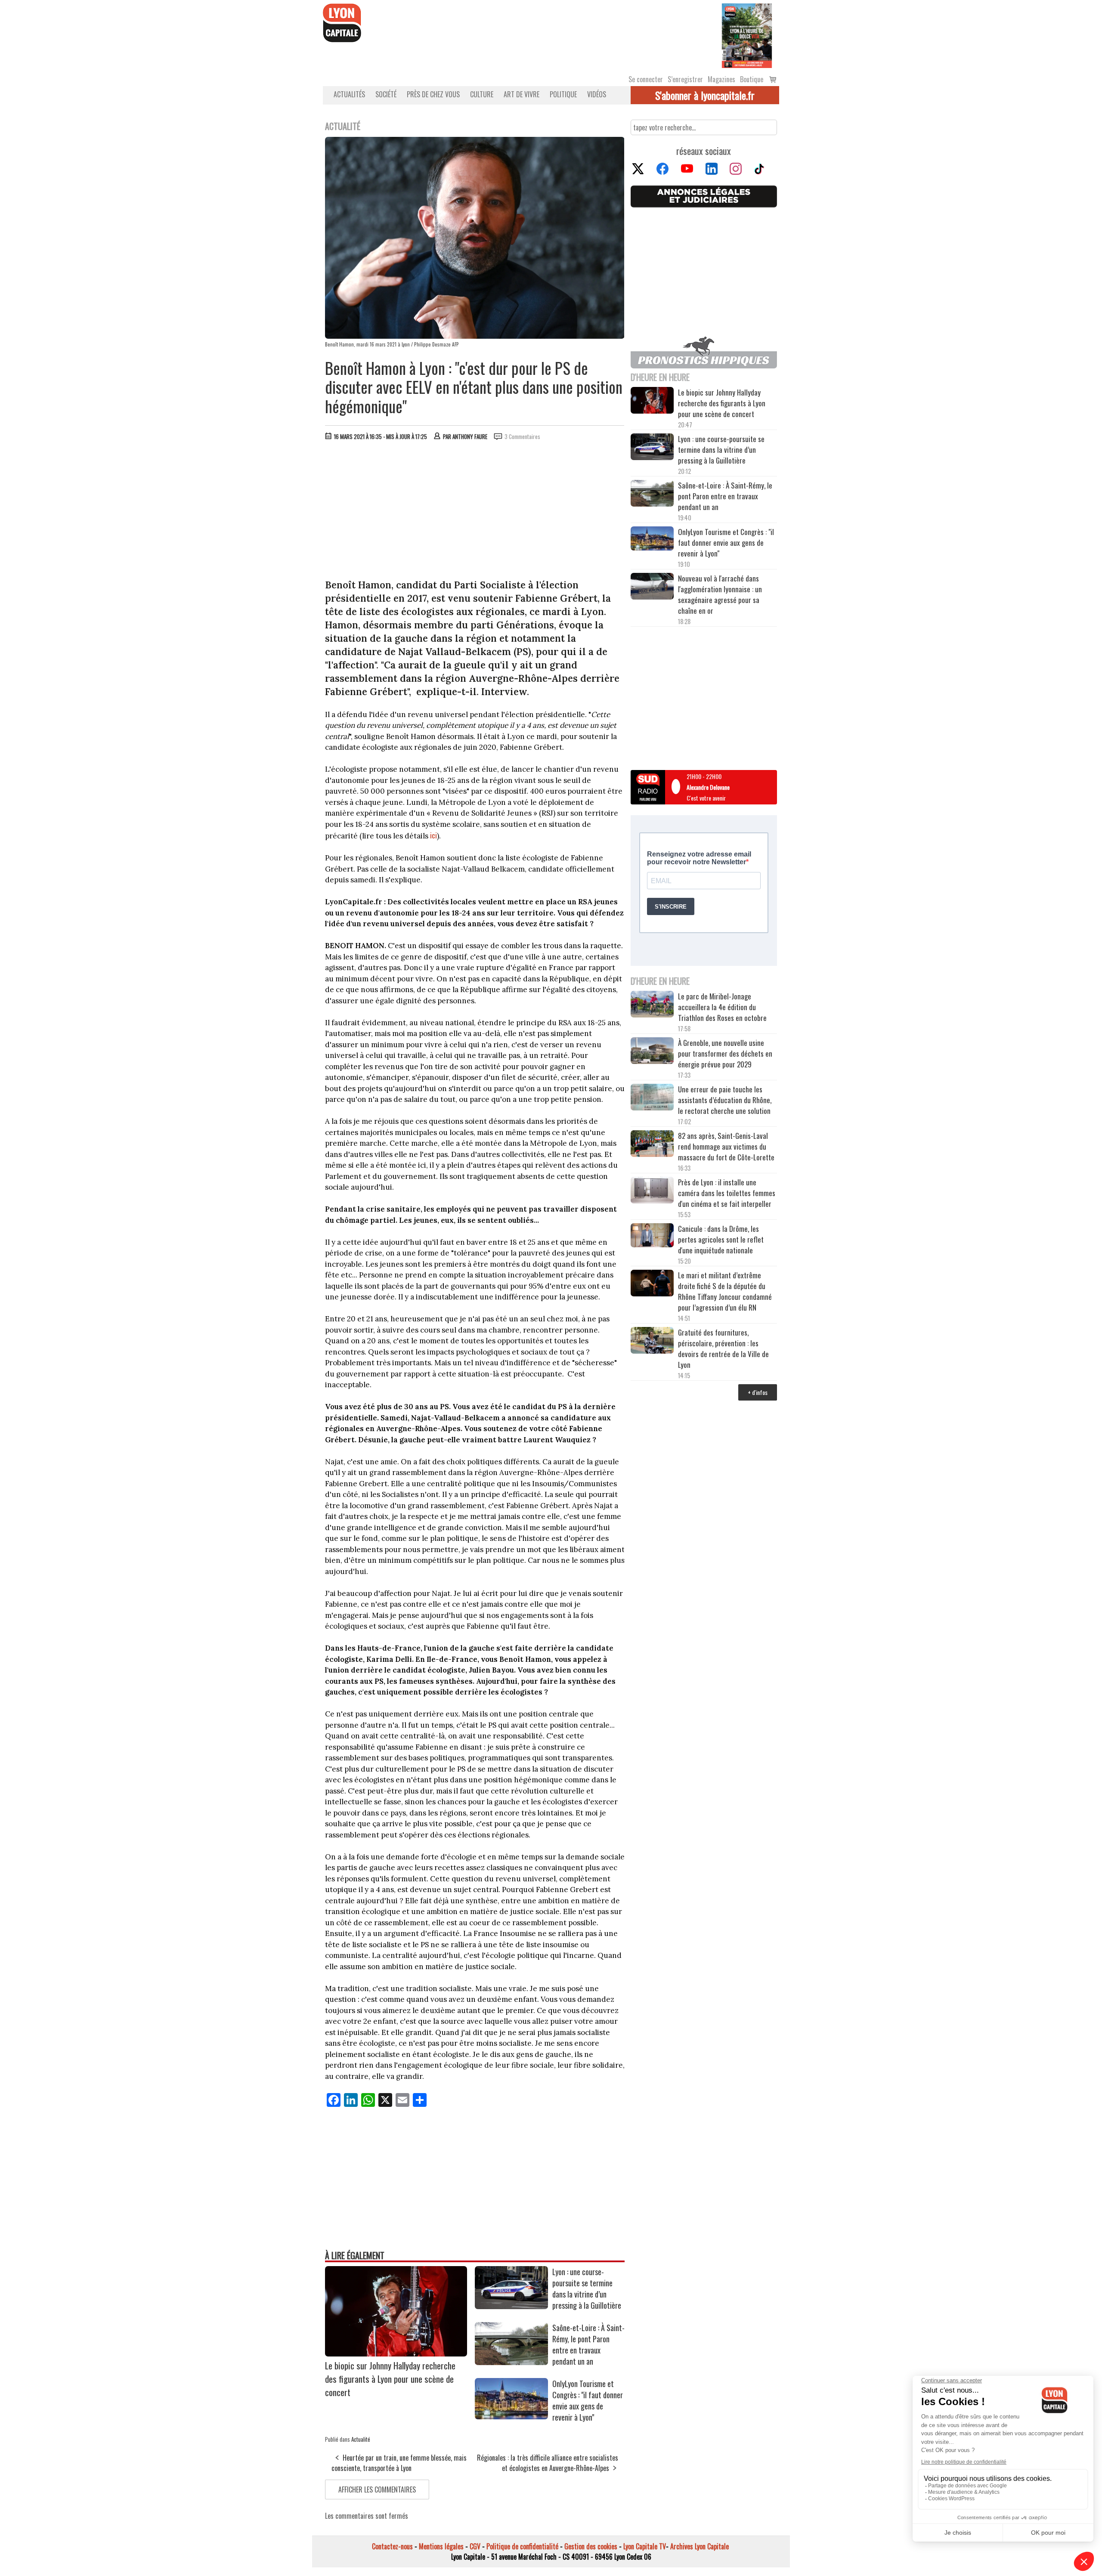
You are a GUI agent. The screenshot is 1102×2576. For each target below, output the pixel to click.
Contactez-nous (392, 2546)
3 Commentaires (522, 436)
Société (386, 94)
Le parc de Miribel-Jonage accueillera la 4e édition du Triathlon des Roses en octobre (722, 1007)
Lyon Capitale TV (645, 2546)
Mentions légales (441, 2546)
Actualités (349, 94)
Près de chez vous (433, 94)
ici (433, 835)
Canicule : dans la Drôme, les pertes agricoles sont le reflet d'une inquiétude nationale (721, 1239)
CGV (475, 2546)
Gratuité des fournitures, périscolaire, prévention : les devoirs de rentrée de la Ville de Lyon (723, 1348)
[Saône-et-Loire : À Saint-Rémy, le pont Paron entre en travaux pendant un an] (511, 2362)
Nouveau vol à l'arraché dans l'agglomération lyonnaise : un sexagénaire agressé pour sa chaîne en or (720, 594)
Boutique (752, 79)
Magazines (721, 79)
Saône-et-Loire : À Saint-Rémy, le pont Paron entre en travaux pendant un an (588, 2344)
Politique (563, 94)
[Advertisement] (475, 512)
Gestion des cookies (591, 2546)
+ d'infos (758, 1392)
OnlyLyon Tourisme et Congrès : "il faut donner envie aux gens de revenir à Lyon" (588, 2400)
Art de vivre (522, 94)
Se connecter (646, 79)
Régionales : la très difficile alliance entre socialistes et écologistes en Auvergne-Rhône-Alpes (548, 2463)
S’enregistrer (685, 79)
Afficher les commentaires (377, 2489)
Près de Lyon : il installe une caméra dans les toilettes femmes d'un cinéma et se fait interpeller (727, 1193)
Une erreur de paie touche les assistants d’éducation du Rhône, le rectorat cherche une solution (725, 1100)
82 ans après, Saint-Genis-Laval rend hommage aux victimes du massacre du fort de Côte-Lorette (726, 1146)
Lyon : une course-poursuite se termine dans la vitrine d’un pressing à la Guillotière (587, 2288)
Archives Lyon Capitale (700, 2546)
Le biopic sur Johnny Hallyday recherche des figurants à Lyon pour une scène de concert (390, 2379)
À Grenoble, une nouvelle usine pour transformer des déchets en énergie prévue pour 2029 (725, 1053)
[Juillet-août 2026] (747, 35)
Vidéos (597, 94)
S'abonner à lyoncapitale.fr (705, 95)
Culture (482, 94)
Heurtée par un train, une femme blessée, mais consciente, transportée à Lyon (399, 2463)
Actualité (361, 2439)
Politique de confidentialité (522, 2546)
